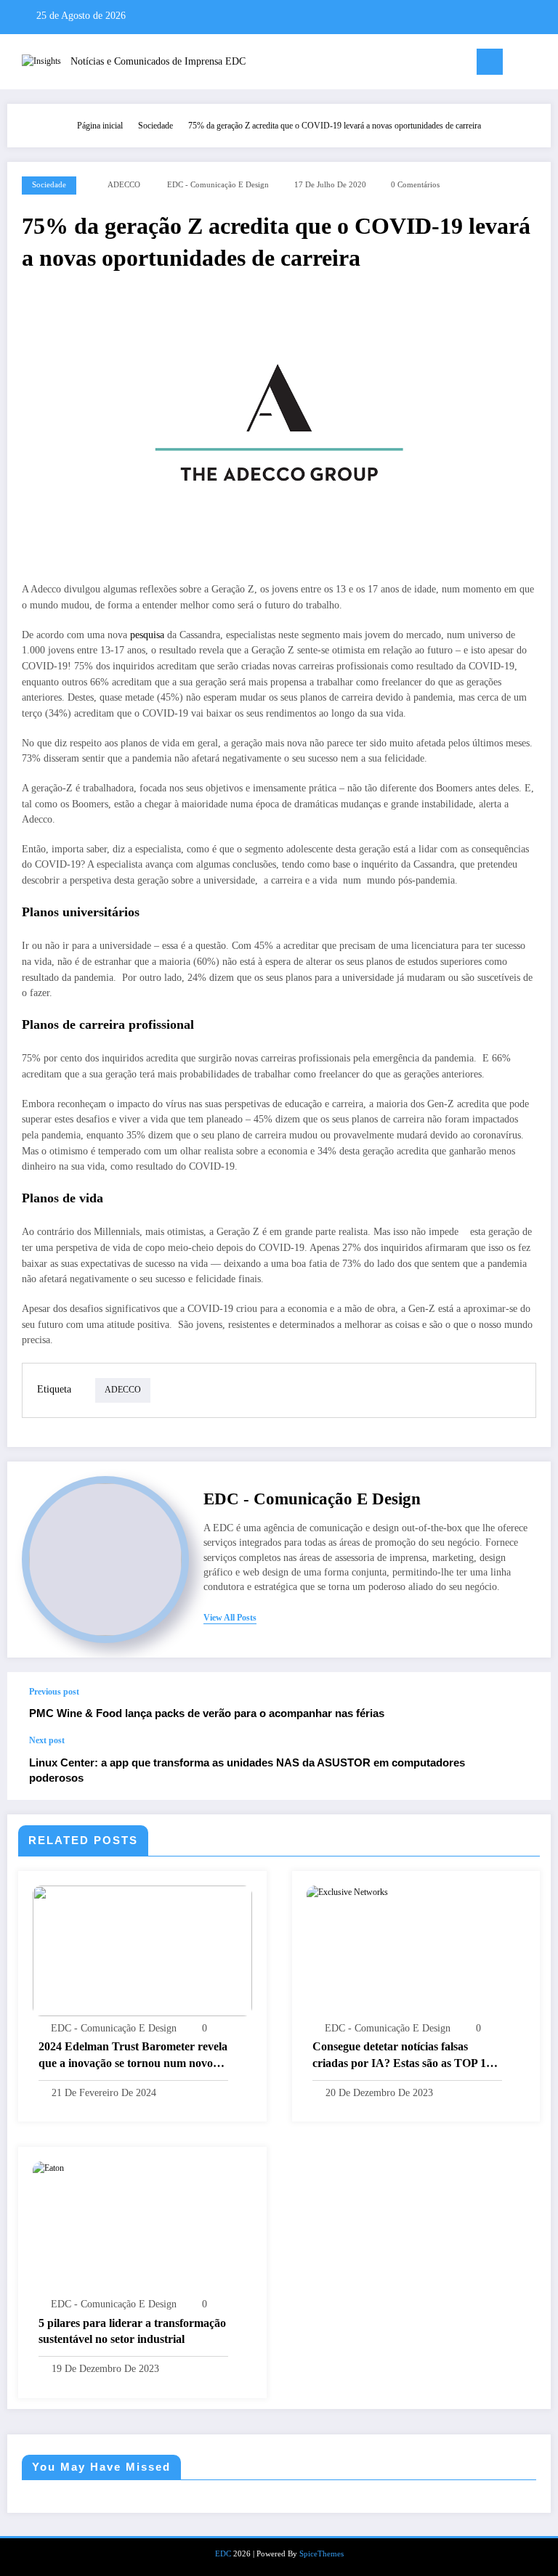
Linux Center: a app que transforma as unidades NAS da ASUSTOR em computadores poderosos (247, 1770)
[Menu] (490, 62)
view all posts (230, 1618)
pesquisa (147, 635)
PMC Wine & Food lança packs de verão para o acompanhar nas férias (207, 1713)
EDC (223, 2554)
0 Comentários (415, 185)
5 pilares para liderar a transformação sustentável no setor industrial (132, 2331)
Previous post (54, 1692)
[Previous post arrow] (525, 1703)
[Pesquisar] (521, 64)
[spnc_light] (543, 64)
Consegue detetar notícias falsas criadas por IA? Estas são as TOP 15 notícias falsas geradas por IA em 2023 (406, 2056)
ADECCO (124, 185)
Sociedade (49, 185)
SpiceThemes (322, 2554)
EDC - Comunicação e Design (218, 185)
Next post (47, 1740)
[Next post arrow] (525, 1768)
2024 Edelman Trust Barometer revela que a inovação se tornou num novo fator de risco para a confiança (133, 2056)
